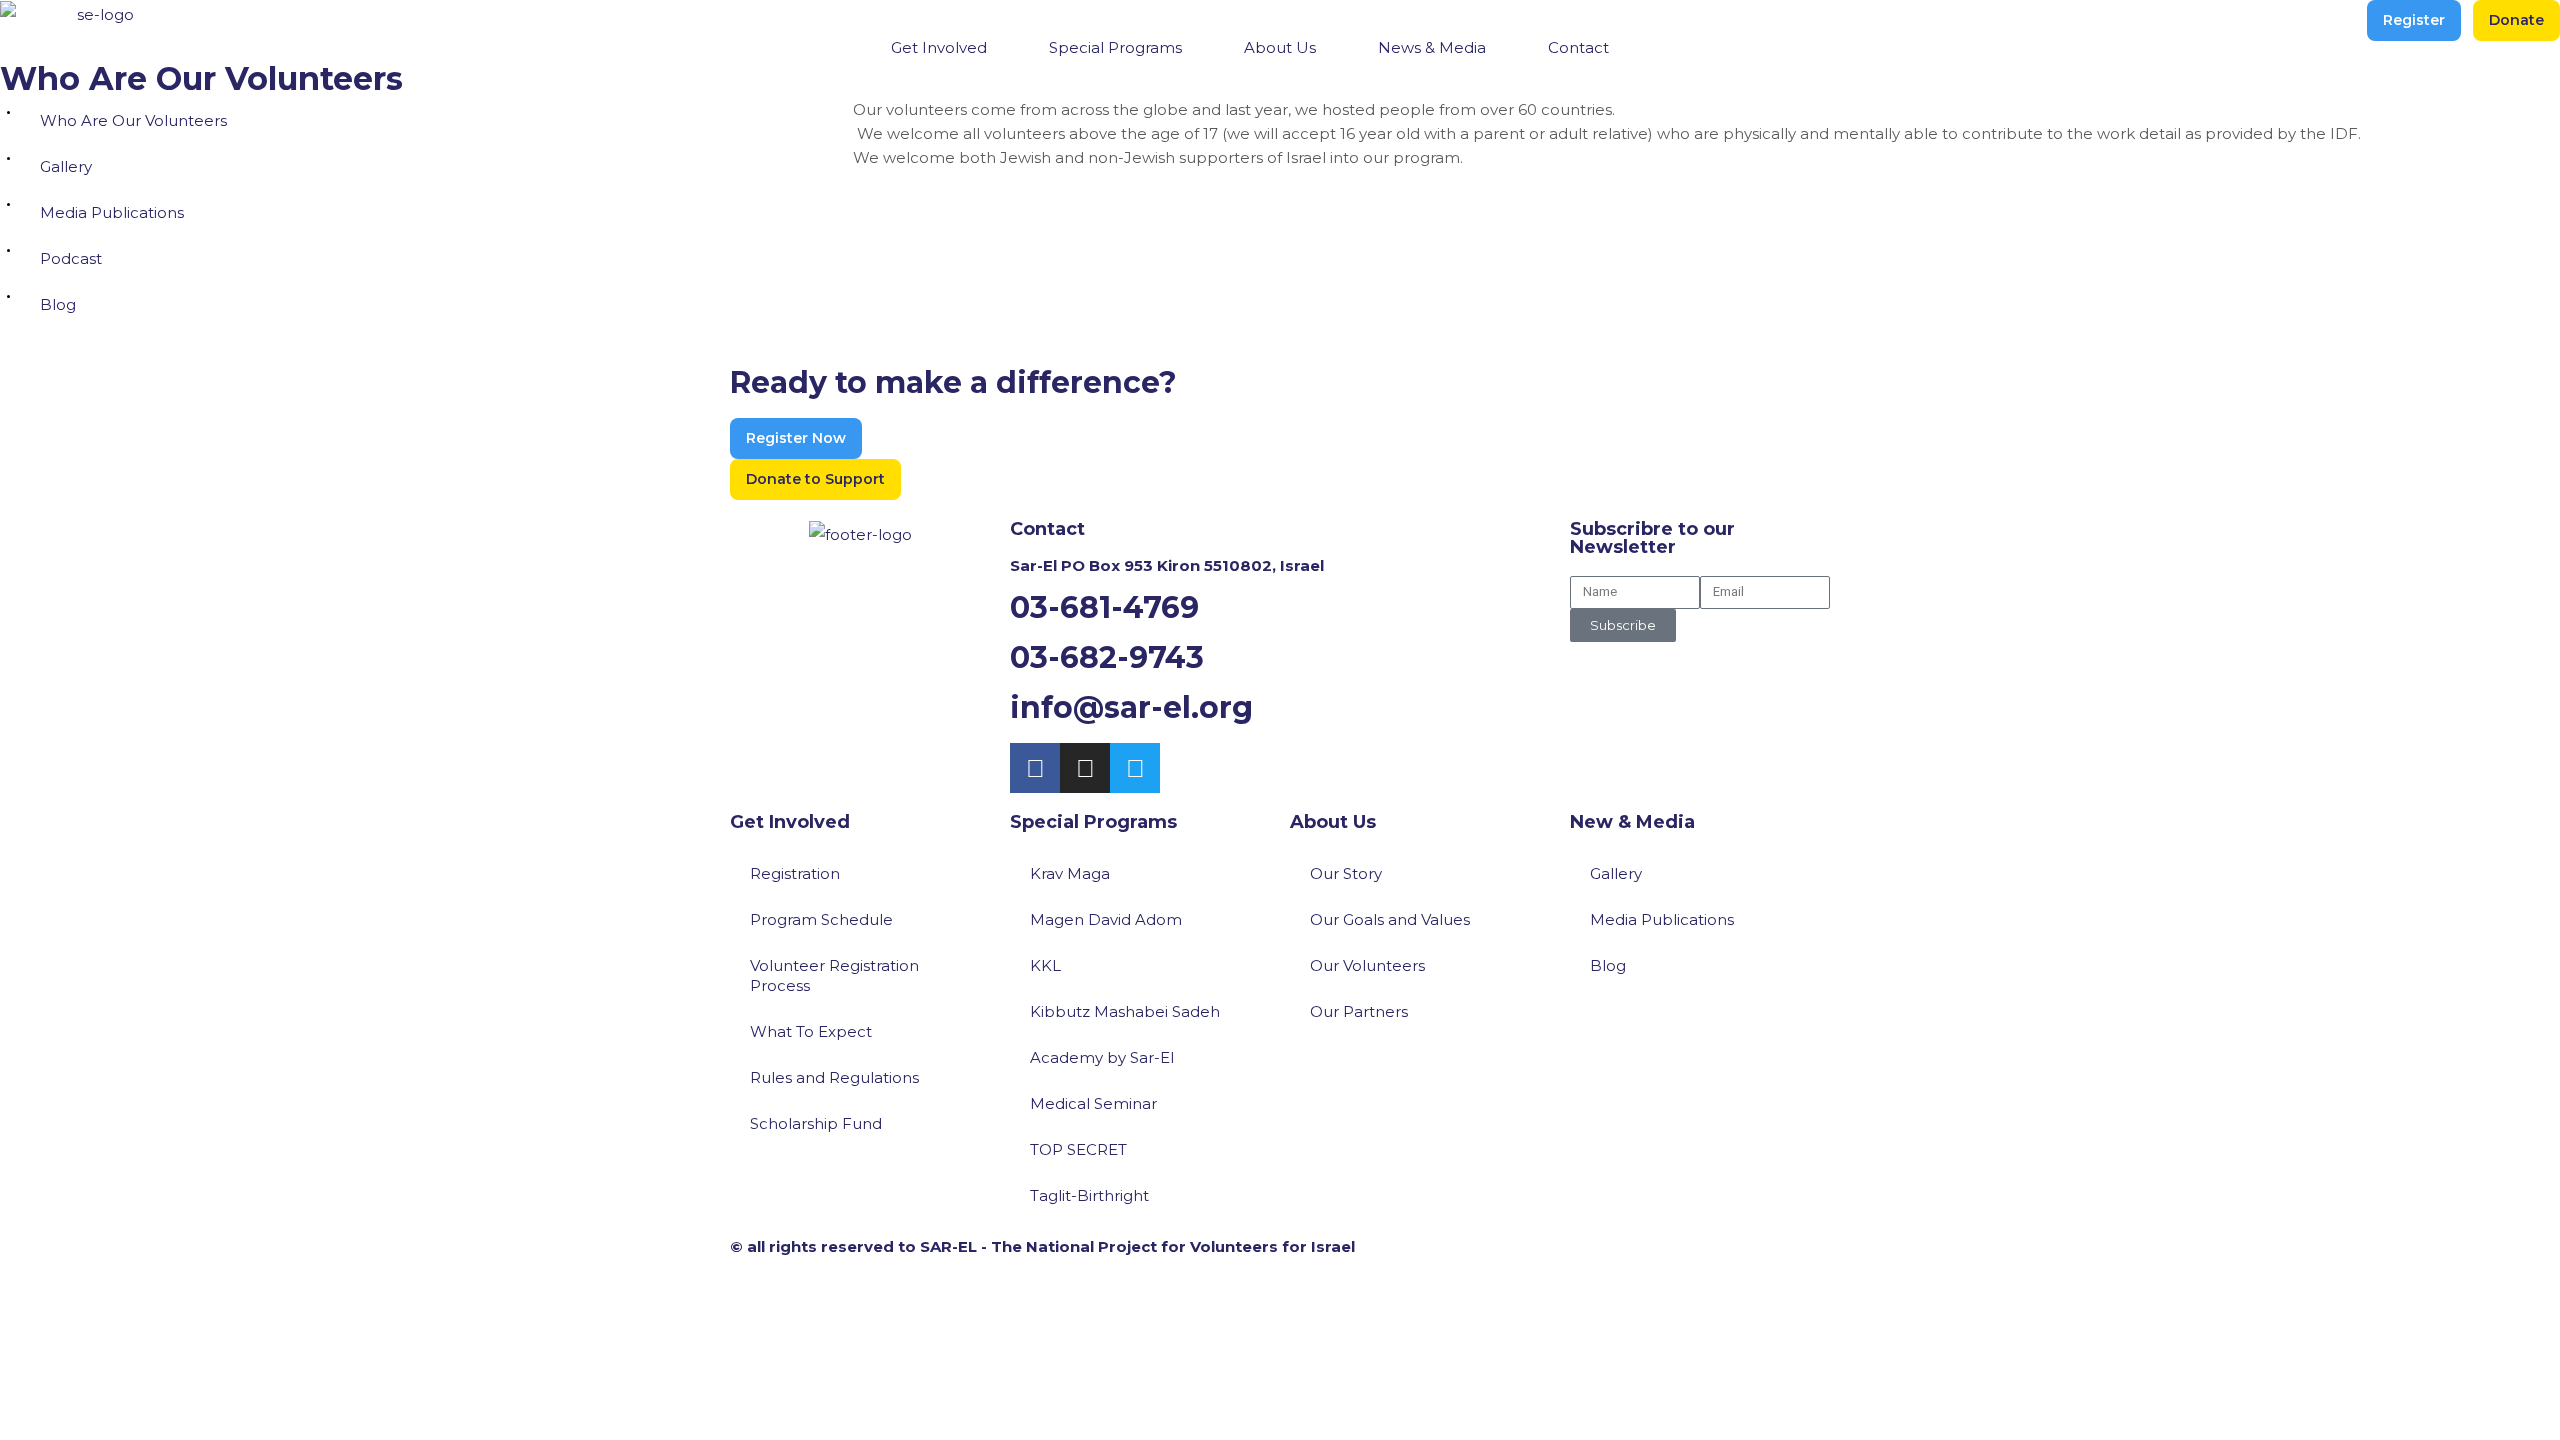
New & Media (1632, 822)
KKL (1045, 965)
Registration (795, 873)
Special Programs (1093, 822)
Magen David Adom (1106, 919)
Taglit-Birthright (1089, 1195)
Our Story (1346, 873)
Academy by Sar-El (1102, 1057)
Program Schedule (821, 919)
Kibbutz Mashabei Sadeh (1125, 1011)
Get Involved (790, 822)
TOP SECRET (1078, 1149)
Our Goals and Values (1390, 919)
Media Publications (112, 212)
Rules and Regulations (834, 1077)
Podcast (71, 258)
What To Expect (811, 1031)
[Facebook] (1035, 768)
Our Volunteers (1367, 965)
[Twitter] (1135, 768)
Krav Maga (1070, 873)
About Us (1333, 822)
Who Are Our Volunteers (133, 120)
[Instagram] (1085, 768)
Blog (58, 304)
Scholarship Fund (816, 1123)
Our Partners (1359, 1011)
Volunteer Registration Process (834, 975)
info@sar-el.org (1131, 707)
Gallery (66, 166)
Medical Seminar (1093, 1103)
